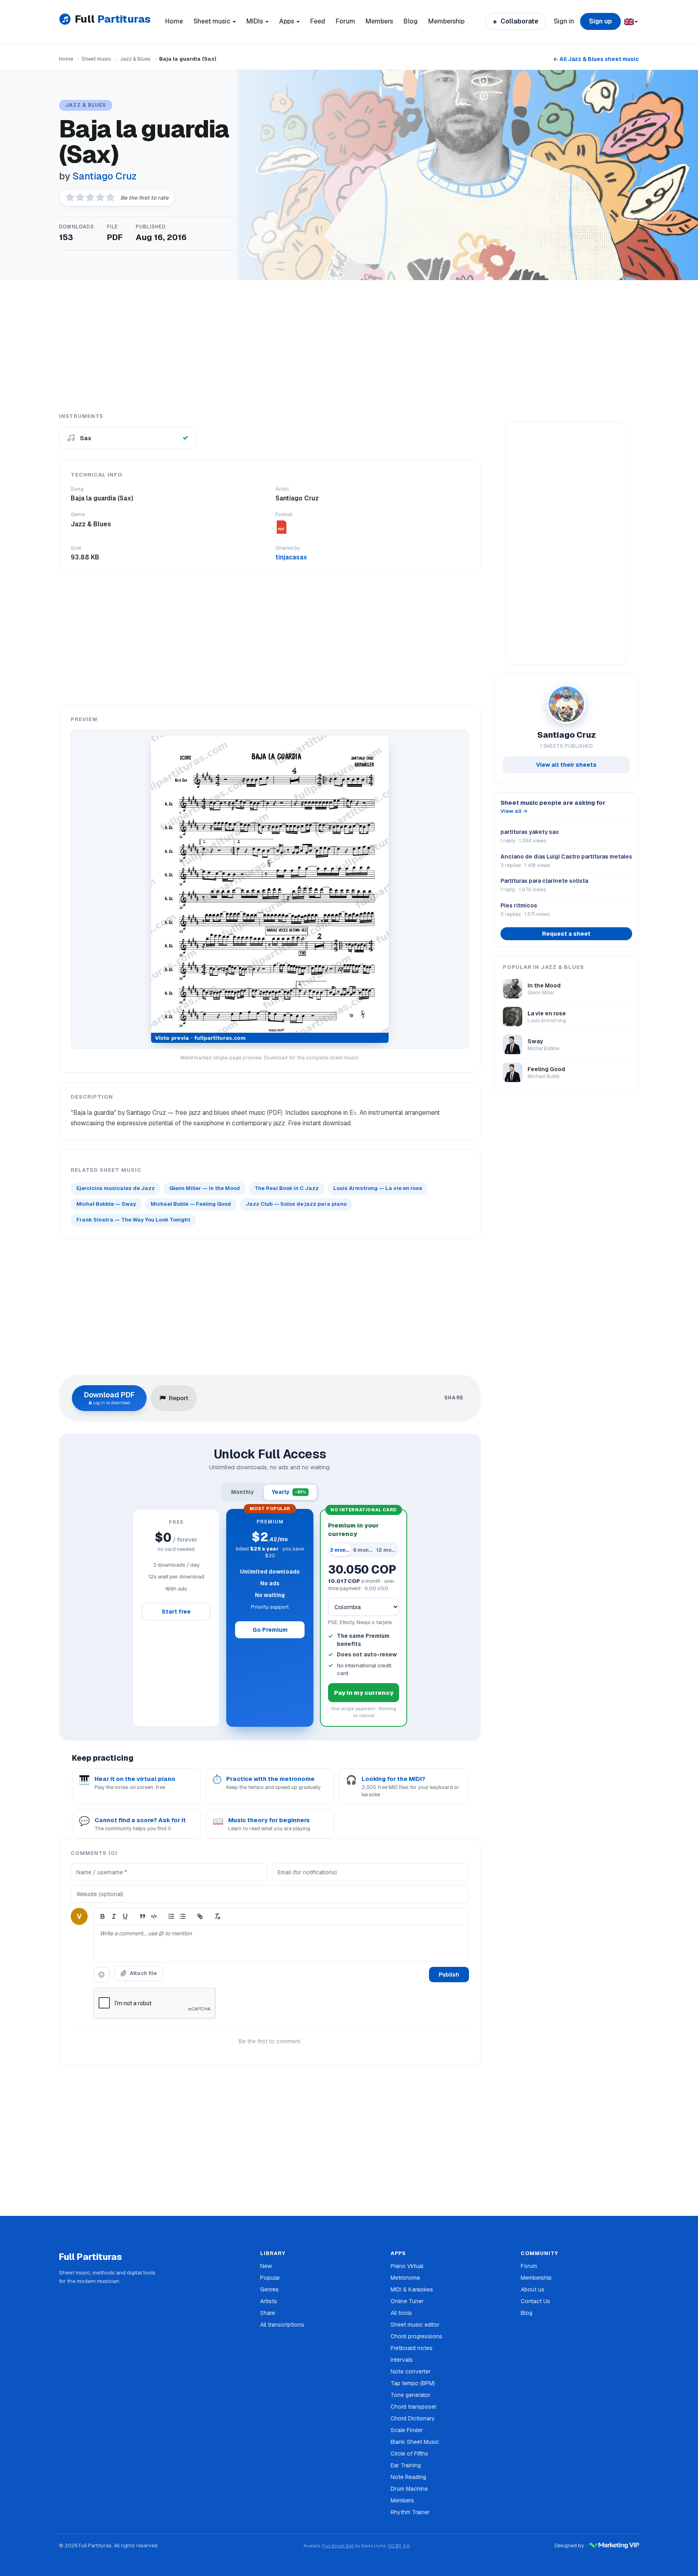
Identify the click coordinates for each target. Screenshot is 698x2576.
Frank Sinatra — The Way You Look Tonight (133, 1220)
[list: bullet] (183, 1916)
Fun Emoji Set (338, 2545)
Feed (318, 21)
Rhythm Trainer (410, 2512)
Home (174, 21)
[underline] (125, 1916)
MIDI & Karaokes (412, 2289)
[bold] (103, 1916)
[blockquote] (143, 1916)
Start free (176, 1612)
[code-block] (154, 1916)
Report (179, 1398)
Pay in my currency (364, 1693)
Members (379, 21)
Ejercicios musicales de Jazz (116, 1188)
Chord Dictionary (413, 2418)
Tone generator (411, 2395)
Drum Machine (409, 2489)
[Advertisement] (349, 346)
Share (268, 2313)
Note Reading (408, 2477)
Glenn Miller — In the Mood (205, 1188)
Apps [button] (287, 21)
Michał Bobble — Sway (106, 1204)
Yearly (289, 1492)
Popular (270, 2278)
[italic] (114, 1916)
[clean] (217, 1916)
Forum (345, 21)
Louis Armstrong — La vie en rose (378, 1188)
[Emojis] (101, 1975)
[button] (630, 21)
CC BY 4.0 (399, 2545)
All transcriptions (282, 2325)
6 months (364, 1550)
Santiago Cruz (104, 176)
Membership (446, 21)
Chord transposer (414, 2407)
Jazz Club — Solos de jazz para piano (296, 1204)
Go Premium (270, 1630)
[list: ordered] (171, 1916)
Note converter (411, 2371)
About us (533, 2289)
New (266, 2266)
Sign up (600, 21)
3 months (341, 1550)
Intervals (402, 2360)
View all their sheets (566, 765)
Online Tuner (407, 2301)
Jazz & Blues (135, 59)
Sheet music (96, 59)
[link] (200, 1916)
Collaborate (519, 21)
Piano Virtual (407, 2266)
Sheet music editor (415, 2325)
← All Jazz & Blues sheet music (596, 59)
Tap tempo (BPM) (413, 2383)
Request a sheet (566, 934)
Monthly (243, 1492)
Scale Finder (407, 2430)
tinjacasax (291, 557)
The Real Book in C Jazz (287, 1188)
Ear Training (406, 2465)
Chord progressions (416, 2336)
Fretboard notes (412, 2348)
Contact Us (535, 2301)
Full (112, 19)
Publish (449, 1975)
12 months (387, 1550)
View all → (514, 811)
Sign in (564, 21)
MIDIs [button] (255, 21)
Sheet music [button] (213, 21)
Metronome (405, 2278)
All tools (401, 2313)
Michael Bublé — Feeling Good (191, 1204)
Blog (411, 21)
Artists (269, 2301)
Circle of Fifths (409, 2454)
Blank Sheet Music (415, 2442)
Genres (269, 2289)
